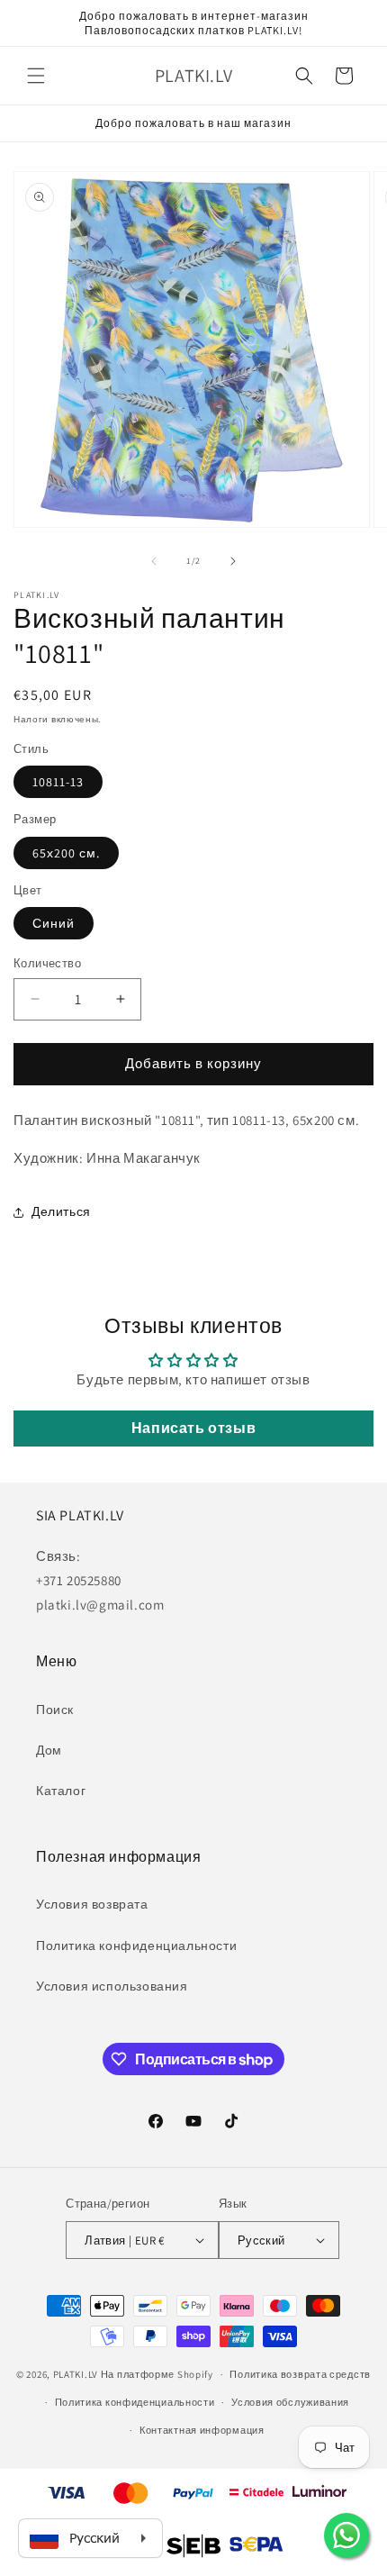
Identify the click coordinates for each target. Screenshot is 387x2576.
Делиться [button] (61, 1211)
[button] (36, 76)
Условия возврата (92, 1904)
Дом (49, 1750)
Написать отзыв (193, 1428)
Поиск (55, 1710)
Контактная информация (202, 2430)
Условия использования (112, 1986)
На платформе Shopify (157, 2374)
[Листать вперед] (233, 561)
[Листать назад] (154, 561)
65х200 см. (66, 853)
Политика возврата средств (300, 2374)
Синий (54, 923)
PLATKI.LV (76, 2374)
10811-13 (58, 782)
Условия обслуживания (290, 2402)
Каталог (61, 1791)
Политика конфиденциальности (136, 1946)
